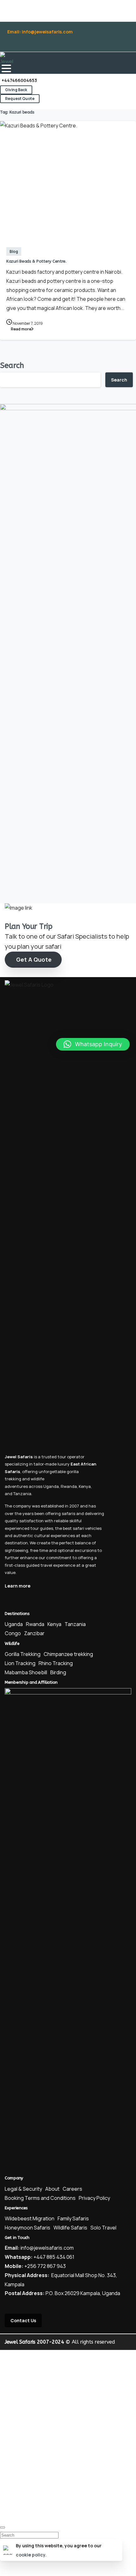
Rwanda (69, 1486)
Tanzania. (23, 1494)
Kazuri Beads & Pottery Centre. (36, 261)
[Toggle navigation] (6, 68)
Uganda (51, 1486)
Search (12, 365)
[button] (93, 1044)
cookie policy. (31, 2555)
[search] (3, 2527)
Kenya (85, 1486)
